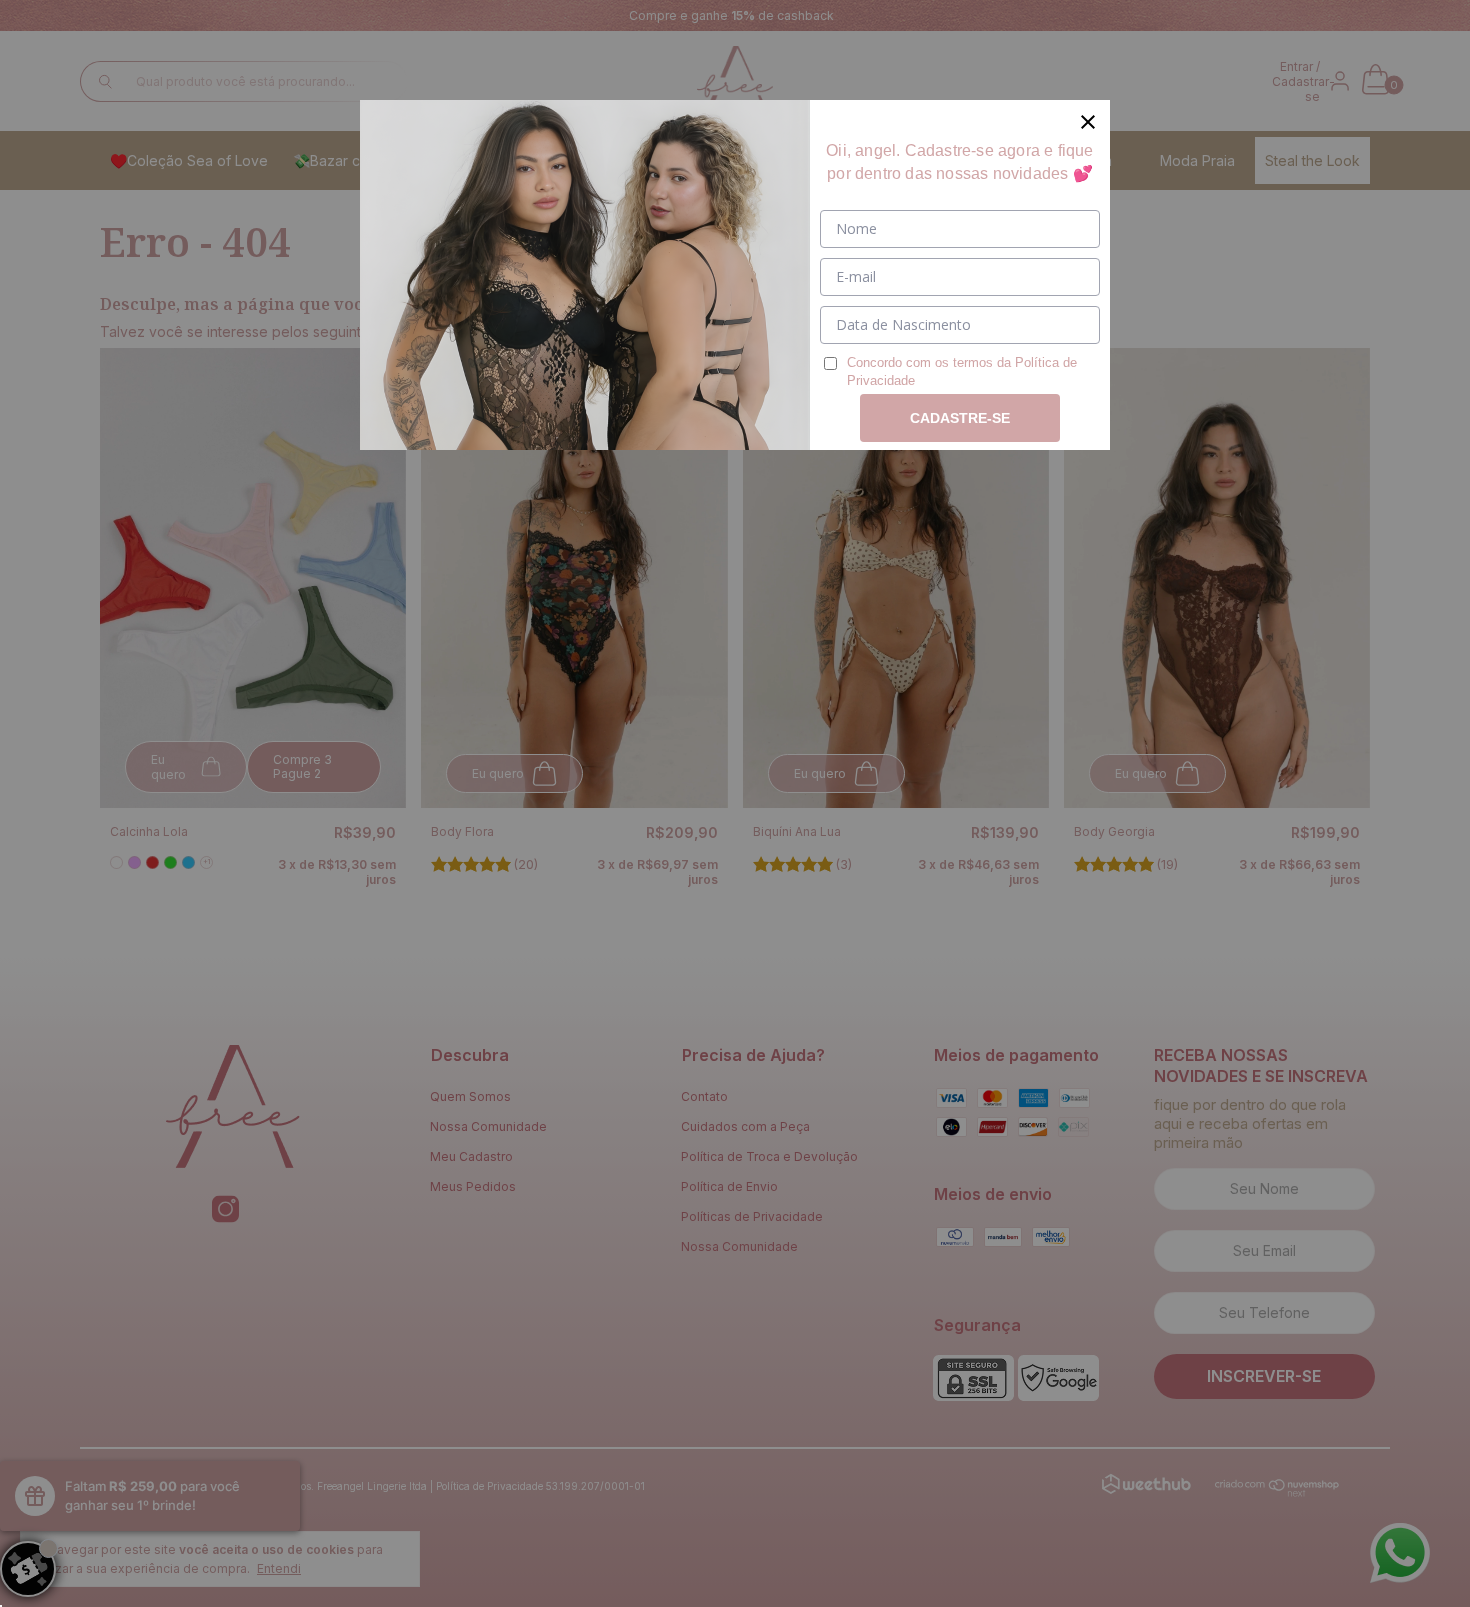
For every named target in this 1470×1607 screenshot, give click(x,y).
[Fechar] (1088, 122)
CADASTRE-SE (960, 418)
